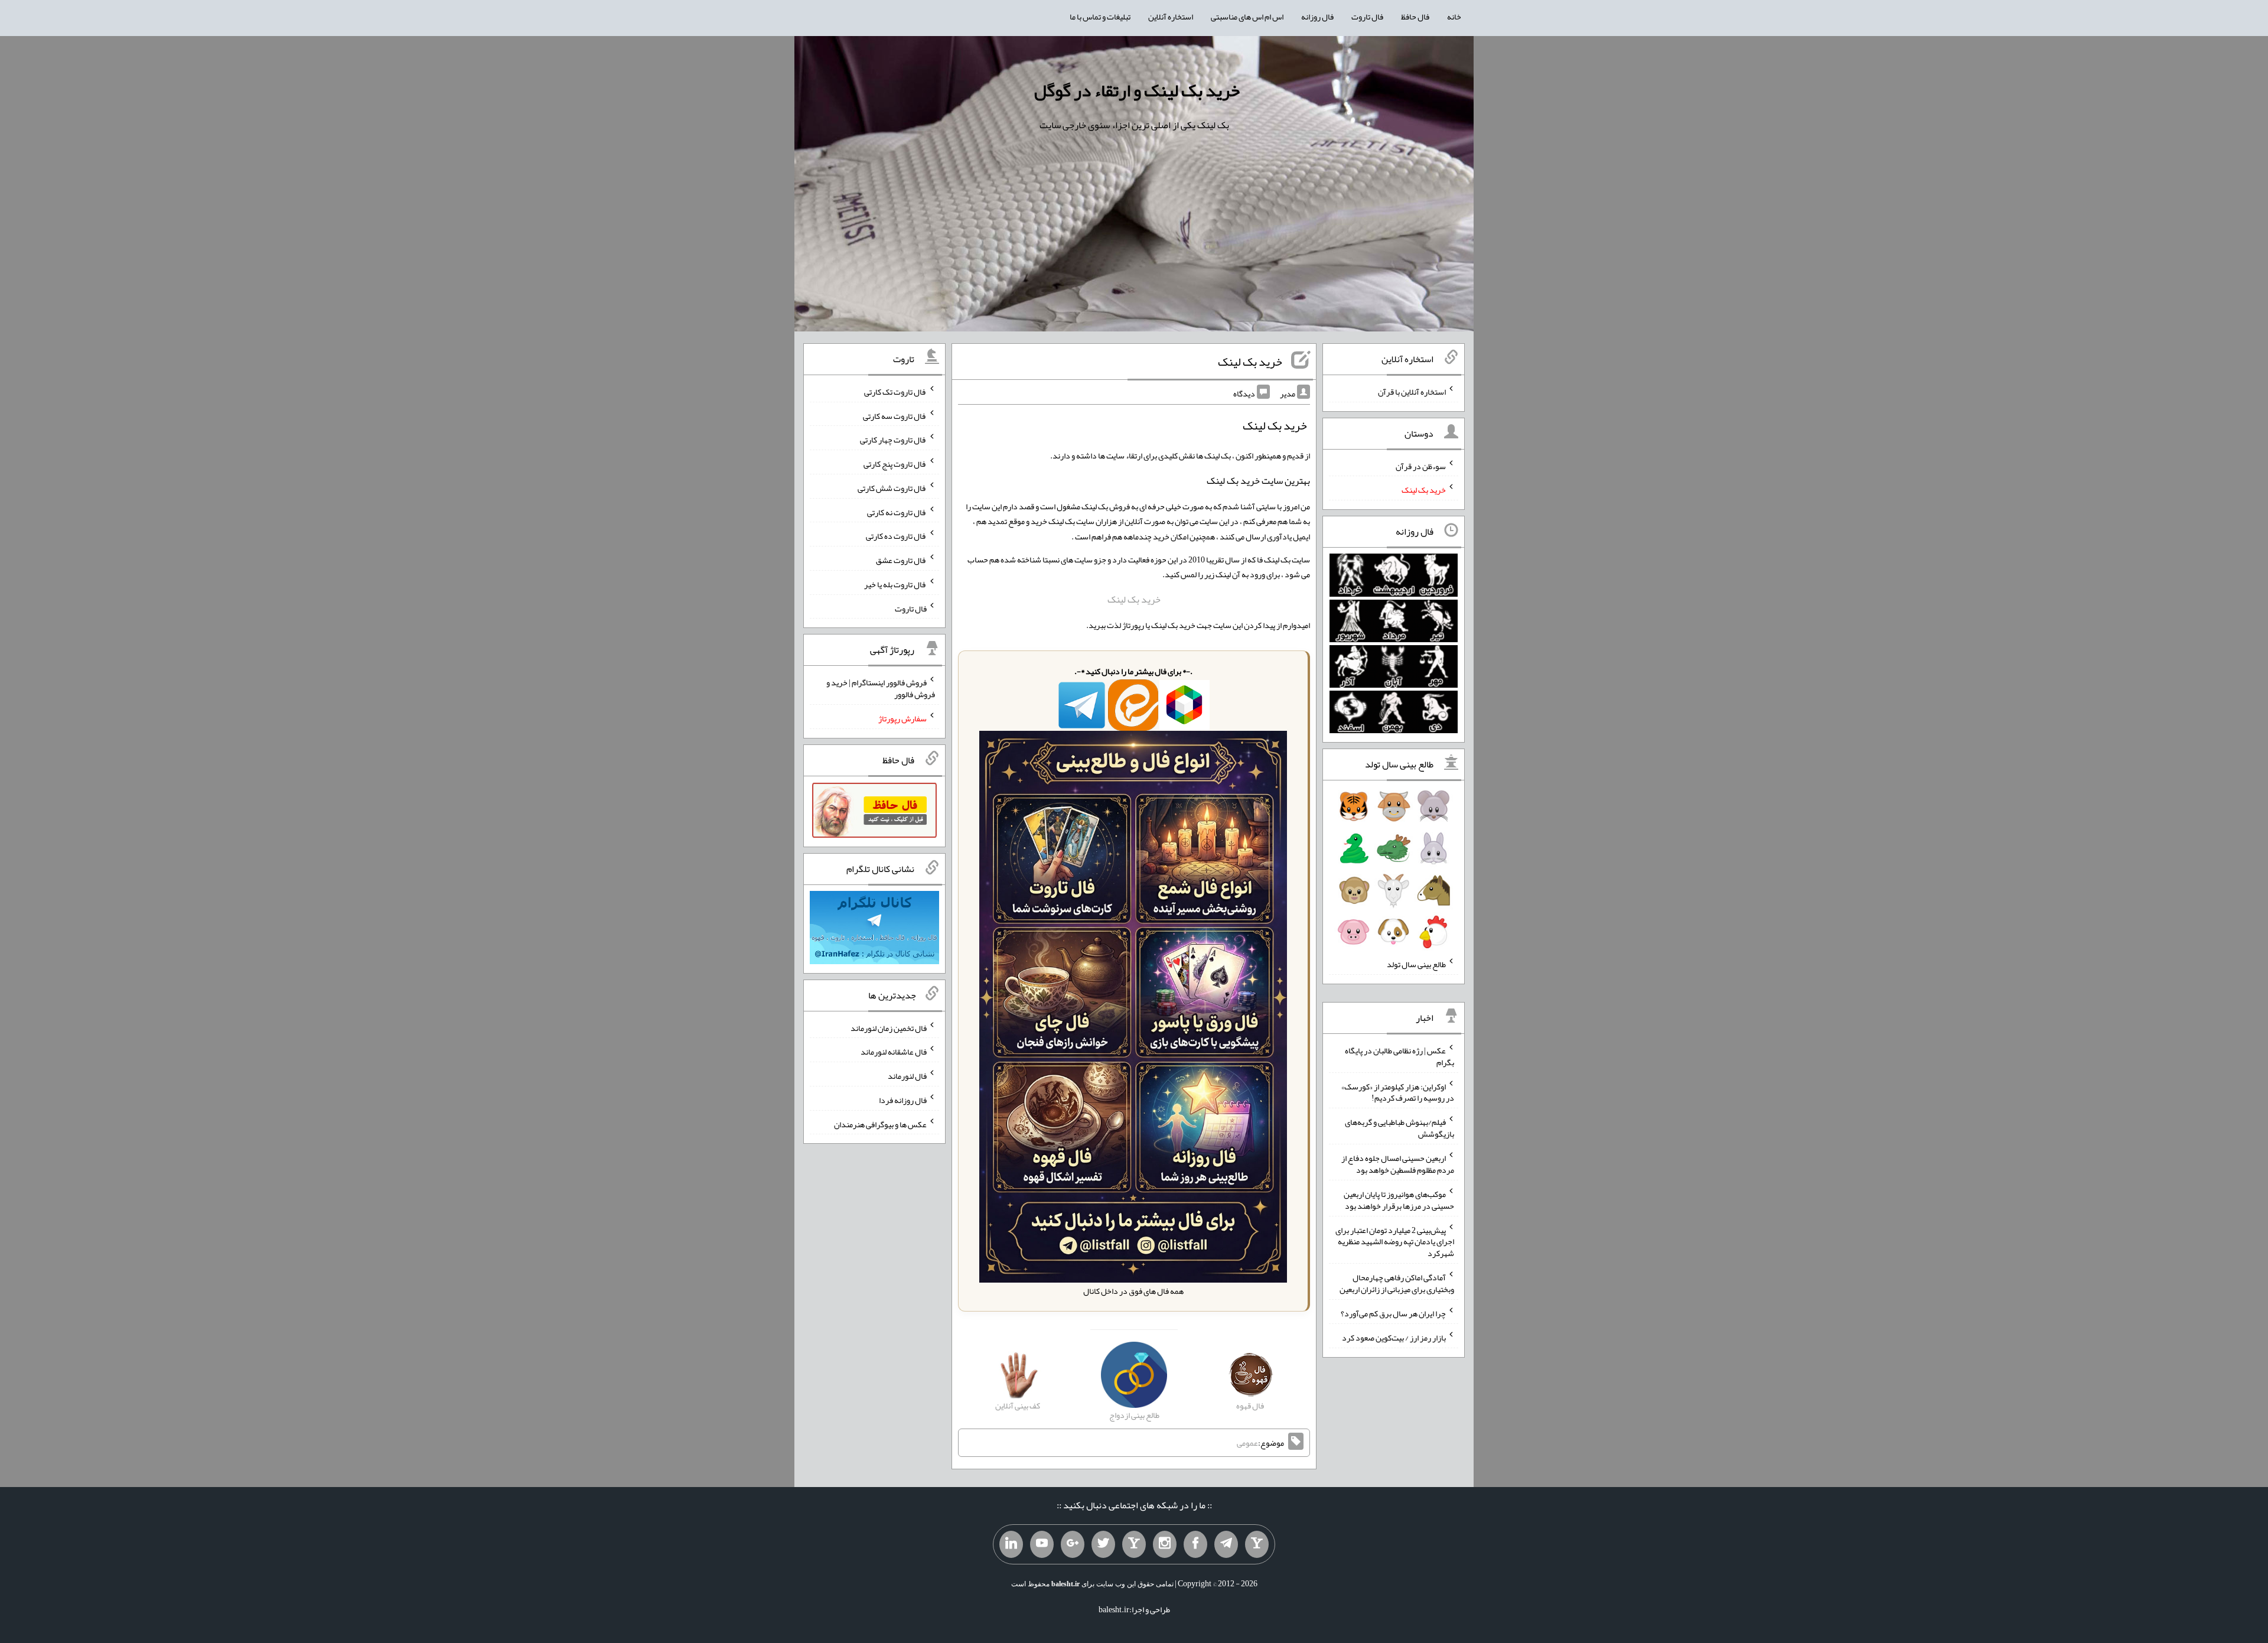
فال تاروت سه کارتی (895, 415)
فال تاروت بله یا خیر (895, 584)
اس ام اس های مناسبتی (1247, 17)
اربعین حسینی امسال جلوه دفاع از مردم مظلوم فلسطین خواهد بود (1398, 1164)
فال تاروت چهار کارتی (893, 440)
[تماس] (1134, 1544)
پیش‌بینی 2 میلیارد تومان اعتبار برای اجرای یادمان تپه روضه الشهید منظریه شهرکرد (1395, 1241)
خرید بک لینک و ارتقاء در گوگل (1137, 90)
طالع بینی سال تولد (1416, 964)
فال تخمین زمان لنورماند (889, 1027)
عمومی (1247, 1443)
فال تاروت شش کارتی (892, 488)
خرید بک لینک (1250, 362)
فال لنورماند (907, 1076)
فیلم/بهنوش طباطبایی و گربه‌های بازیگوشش (1399, 1128)
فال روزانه (1317, 17)
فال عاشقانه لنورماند (894, 1052)
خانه (1454, 17)
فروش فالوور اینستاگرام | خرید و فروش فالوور (881, 688)
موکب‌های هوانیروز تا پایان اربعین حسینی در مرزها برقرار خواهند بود (1399, 1200)
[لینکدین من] (1011, 1544)
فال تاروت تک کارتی (895, 392)
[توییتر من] (1103, 1544)
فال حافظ (1415, 17)
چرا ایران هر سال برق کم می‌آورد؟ (1393, 1313)
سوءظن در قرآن (1421, 466)
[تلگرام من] (1226, 1544)
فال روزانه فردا (903, 1100)
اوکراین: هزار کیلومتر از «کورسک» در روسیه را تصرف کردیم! (1398, 1092)
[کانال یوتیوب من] (1042, 1544)
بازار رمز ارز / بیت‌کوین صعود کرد (1394, 1338)
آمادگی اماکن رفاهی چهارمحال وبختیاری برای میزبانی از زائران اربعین (1397, 1283)
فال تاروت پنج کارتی (895, 464)
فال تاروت (1367, 17)
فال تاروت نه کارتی (897, 512)
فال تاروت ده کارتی (896, 536)
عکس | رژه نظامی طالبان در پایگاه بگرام (1399, 1056)
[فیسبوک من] (1195, 1544)
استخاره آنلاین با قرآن (1412, 392)
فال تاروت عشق (901, 560)
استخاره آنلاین (1171, 17)
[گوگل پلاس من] (1073, 1544)
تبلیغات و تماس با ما (1100, 17)
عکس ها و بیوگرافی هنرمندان (880, 1124)
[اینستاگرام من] (1165, 1544)
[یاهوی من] (1257, 1544)
